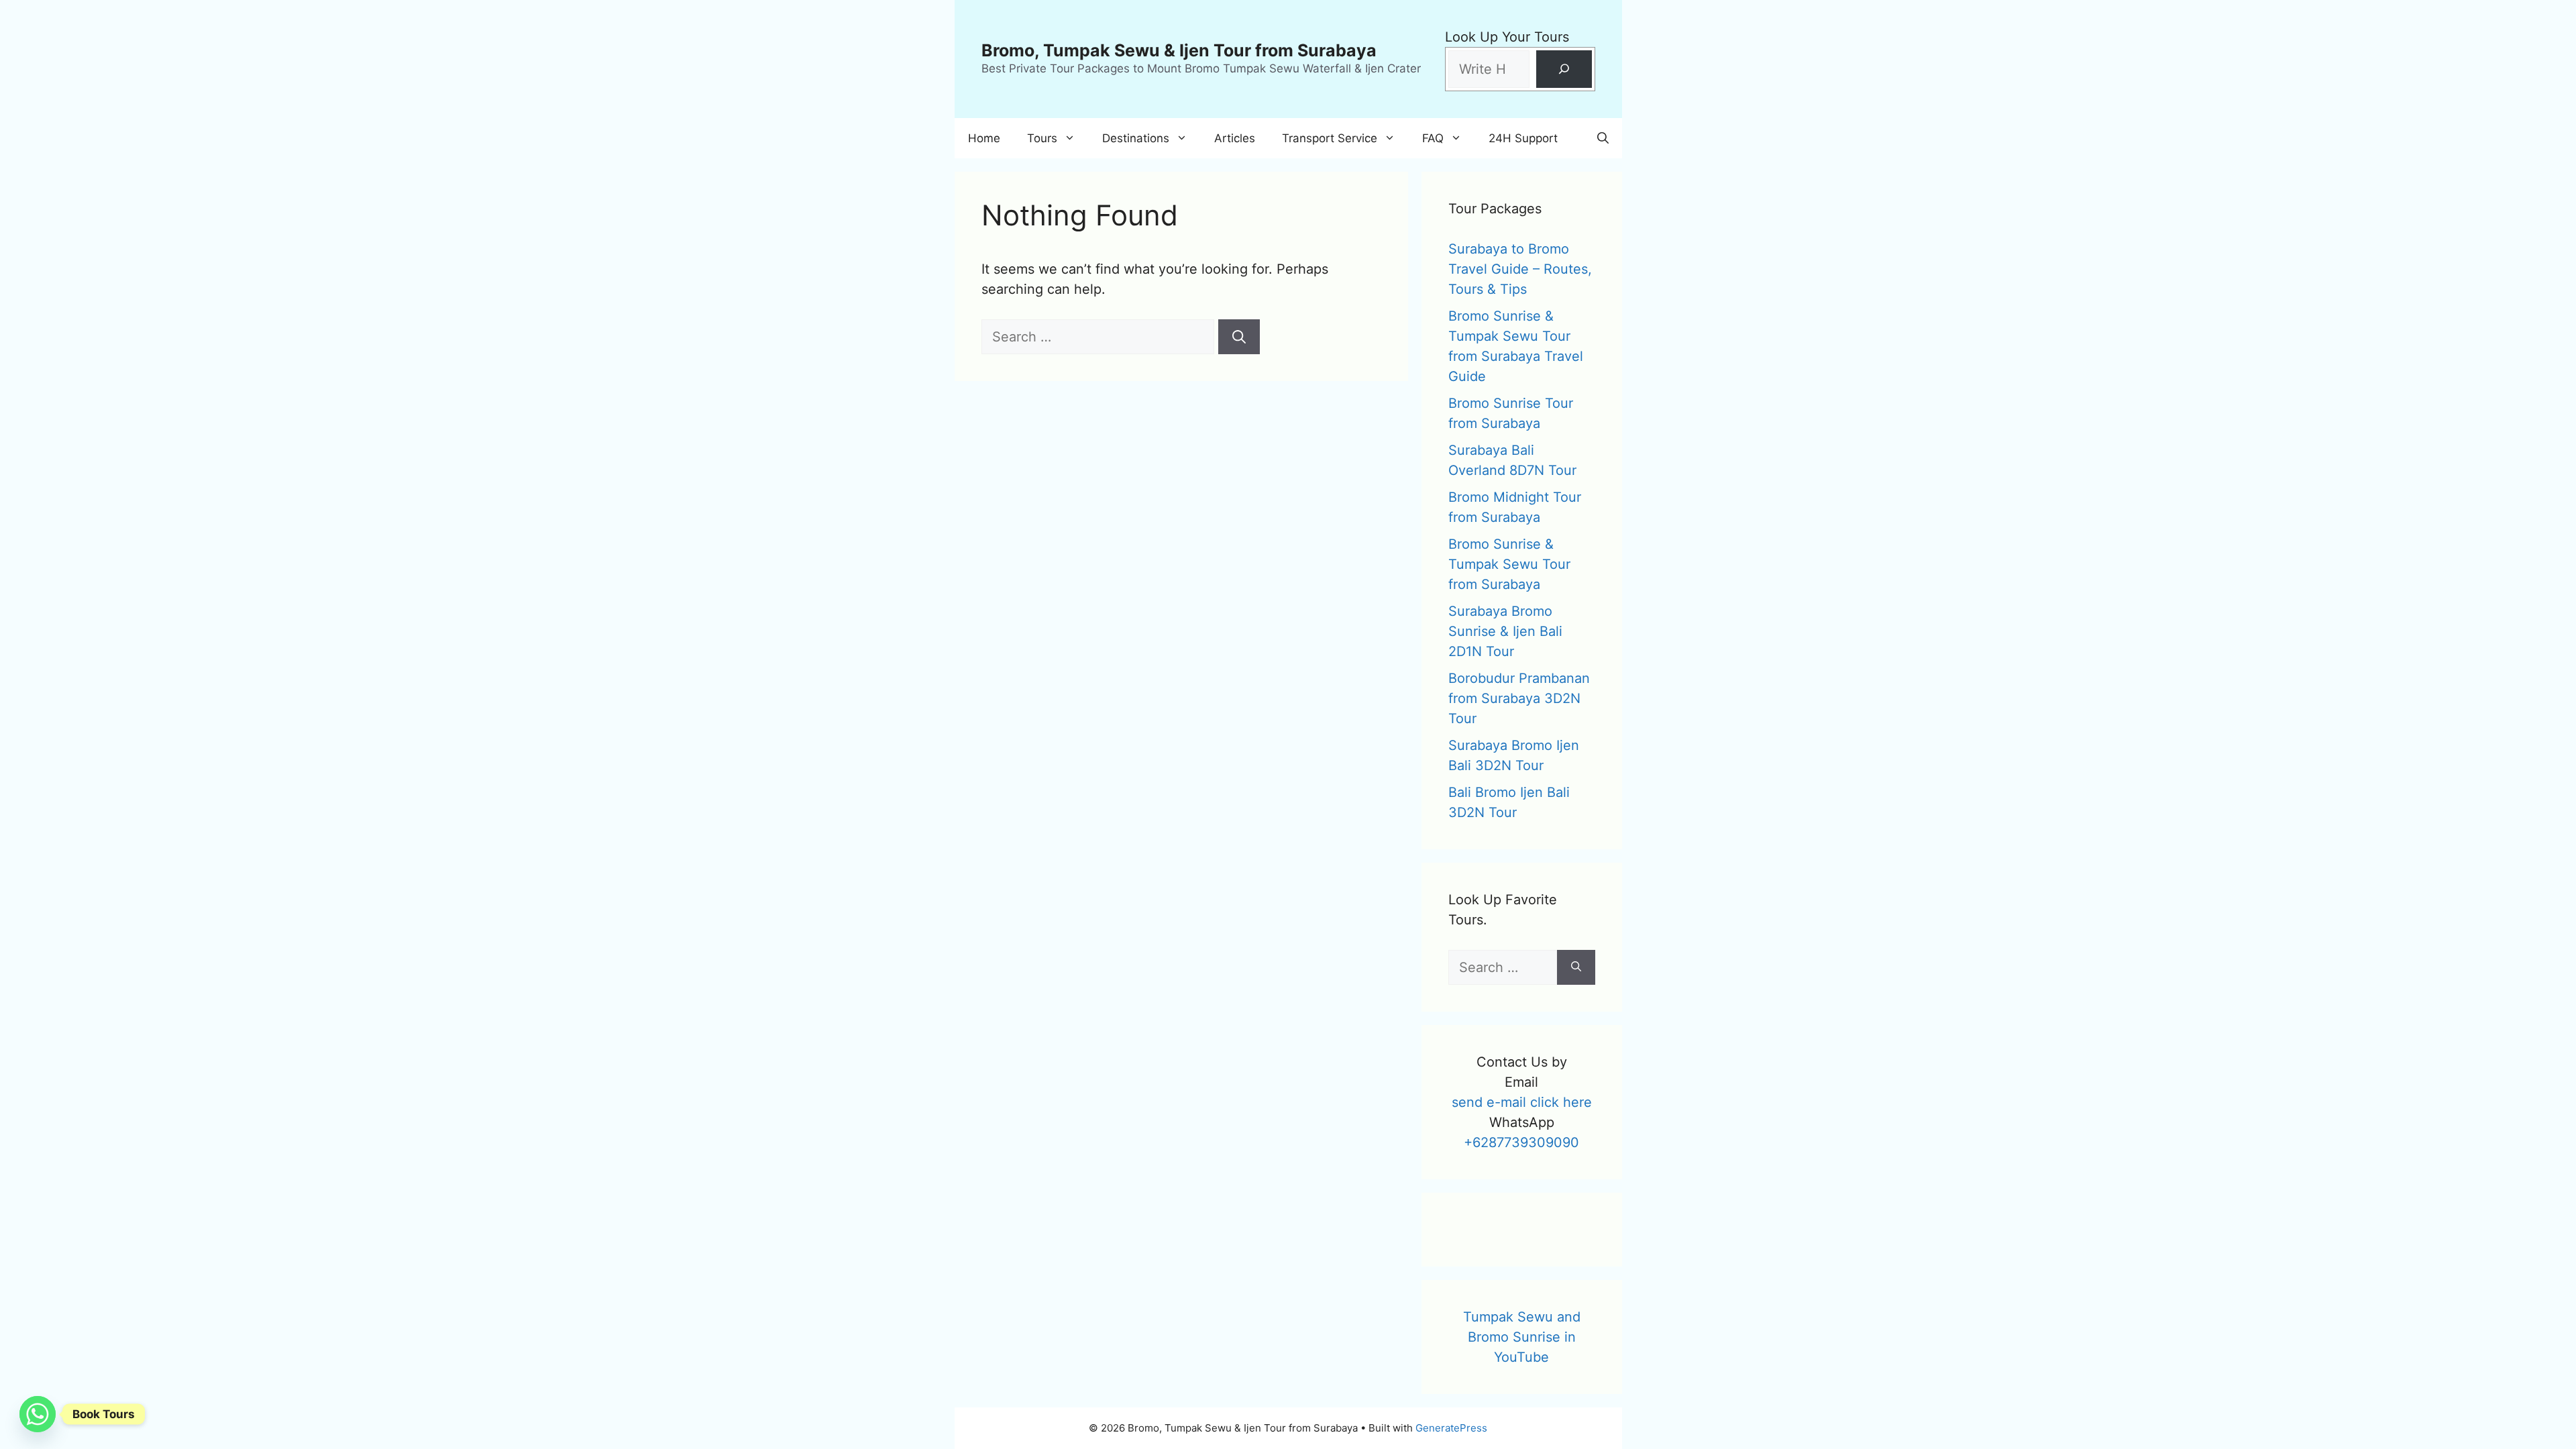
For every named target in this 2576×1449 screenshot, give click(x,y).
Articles (1235, 138)
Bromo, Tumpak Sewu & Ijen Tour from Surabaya (1179, 50)
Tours (1042, 138)
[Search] (1564, 69)
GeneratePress (1451, 1428)
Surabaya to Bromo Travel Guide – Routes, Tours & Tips (1520, 269)
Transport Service (1330, 138)
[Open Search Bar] (1603, 138)
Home (984, 138)
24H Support (1523, 138)
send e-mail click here (1522, 1102)
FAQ (1433, 138)
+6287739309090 (1521, 1142)
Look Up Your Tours (1507, 37)
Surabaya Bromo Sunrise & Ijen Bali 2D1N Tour (1505, 631)
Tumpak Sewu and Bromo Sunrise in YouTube (1522, 1337)
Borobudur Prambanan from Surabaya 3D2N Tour (1519, 698)
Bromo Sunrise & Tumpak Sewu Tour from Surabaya (1509, 564)
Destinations (1136, 138)
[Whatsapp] (38, 1414)
